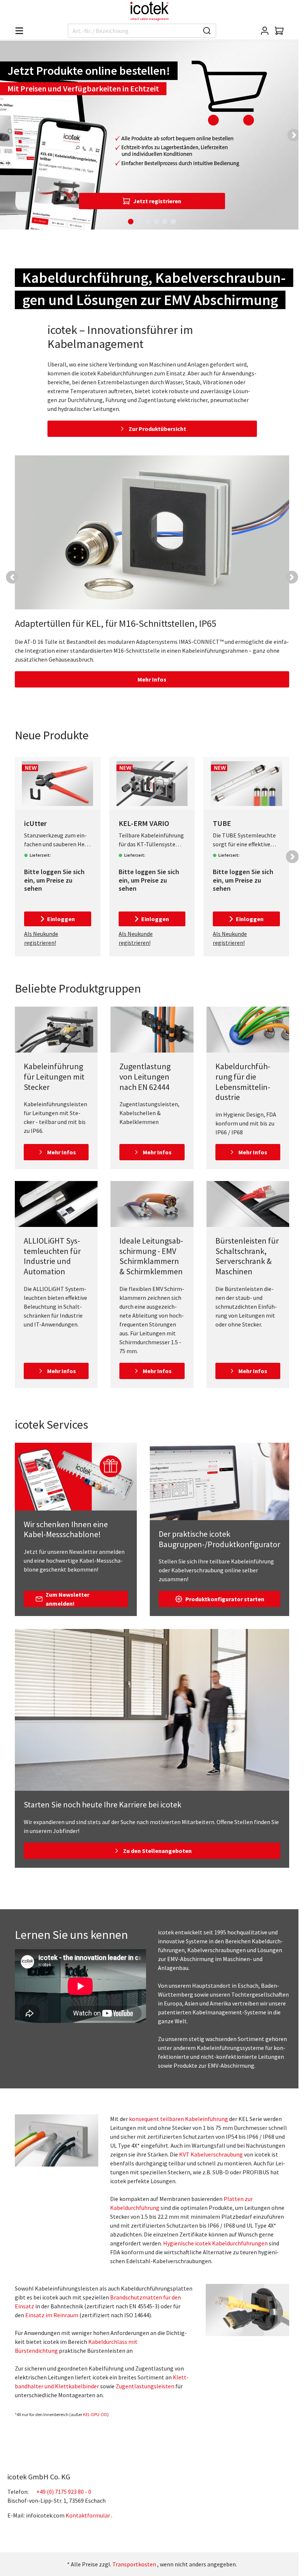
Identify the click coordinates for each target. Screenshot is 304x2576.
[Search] (207, 31)
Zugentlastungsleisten (145, 2386)
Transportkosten (134, 2564)
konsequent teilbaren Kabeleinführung (179, 2119)
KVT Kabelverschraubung (211, 2154)
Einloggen (61, 919)
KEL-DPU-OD (95, 2414)
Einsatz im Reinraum (52, 2315)
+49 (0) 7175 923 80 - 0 (64, 2492)
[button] (294, 135)
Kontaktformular (88, 2515)
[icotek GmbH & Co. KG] (149, 11)
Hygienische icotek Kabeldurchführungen (215, 2243)
